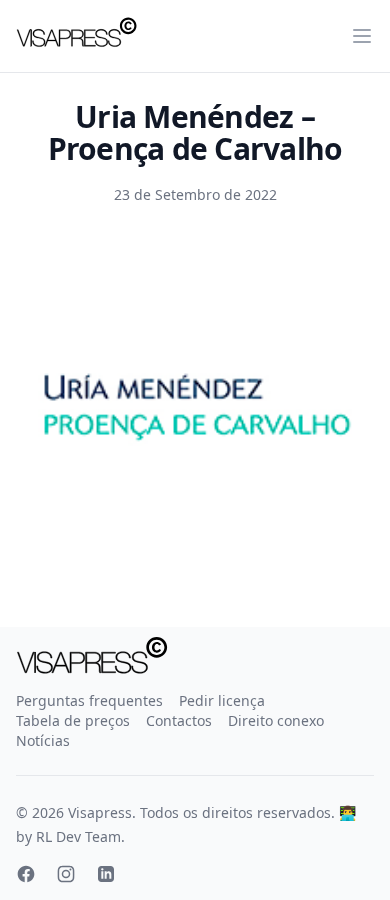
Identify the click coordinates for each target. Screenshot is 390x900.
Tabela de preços (73, 720)
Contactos (179, 720)
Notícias (43, 740)
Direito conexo (276, 720)
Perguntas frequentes (89, 700)
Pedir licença (222, 700)
